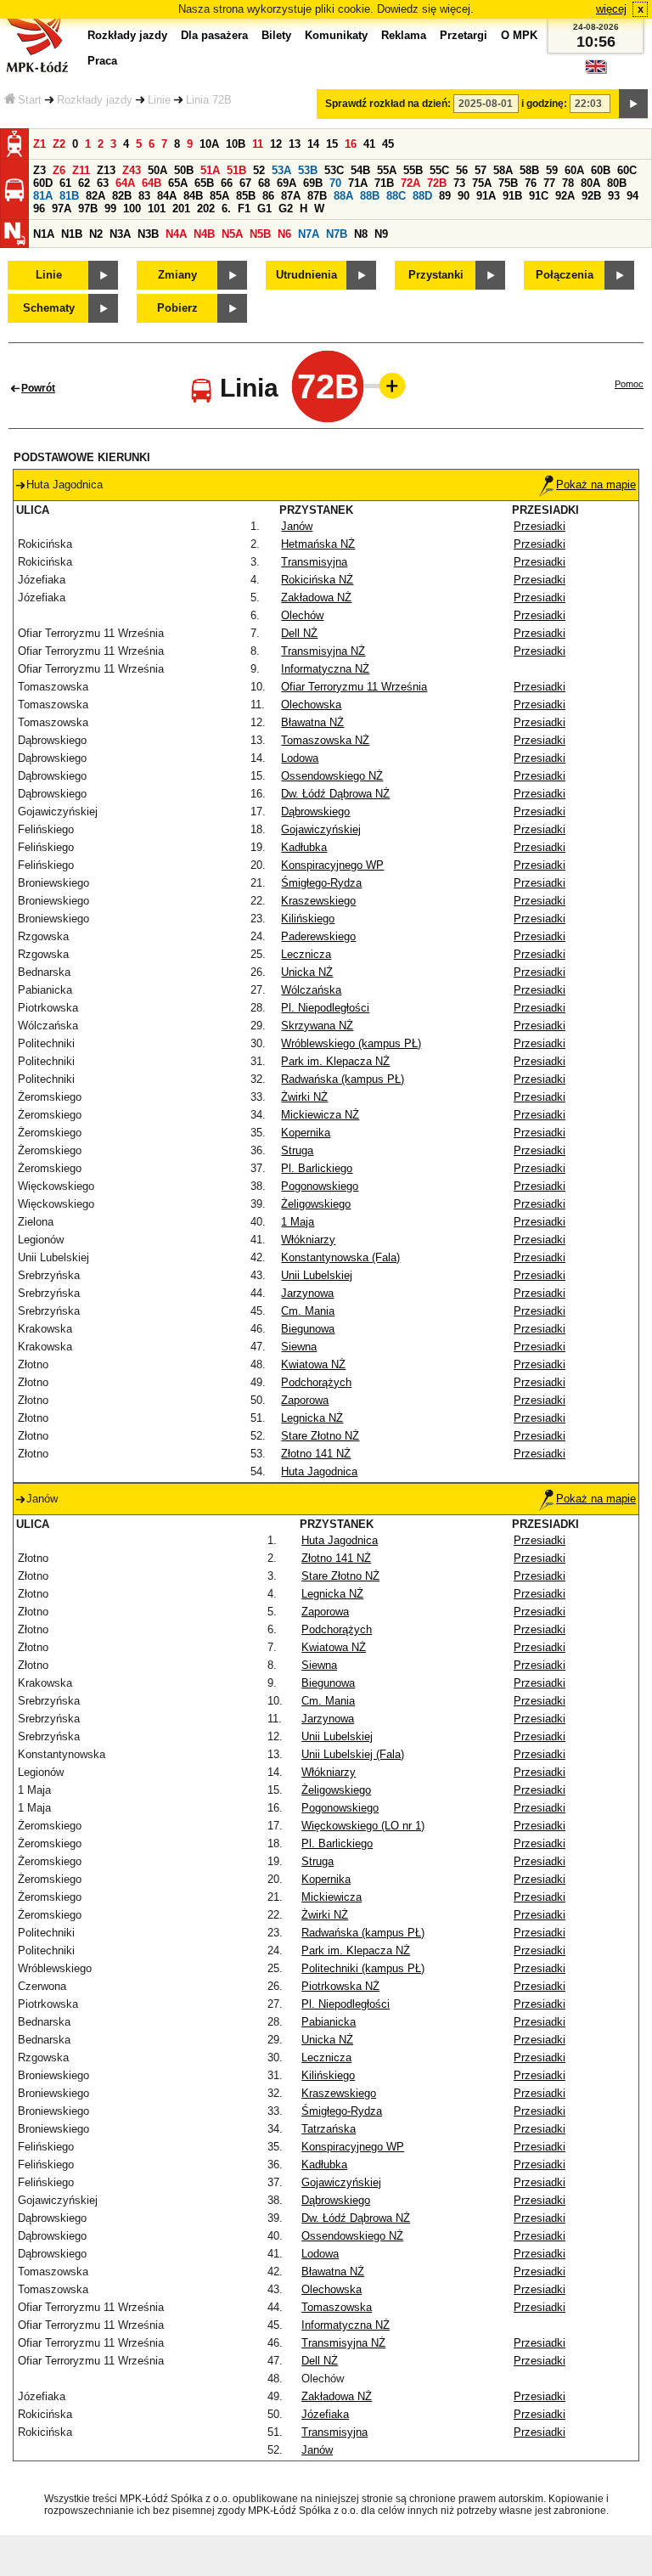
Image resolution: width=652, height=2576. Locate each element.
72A (410, 183)
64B (152, 183)
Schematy (49, 308)
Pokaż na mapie (596, 485)
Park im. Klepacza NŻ (335, 1061)
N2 (96, 234)
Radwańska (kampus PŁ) (343, 1079)
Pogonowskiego (320, 1186)
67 (245, 183)
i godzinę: (544, 104)
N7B (337, 234)
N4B (204, 234)
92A (565, 196)
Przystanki (436, 275)
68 (264, 183)
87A (291, 196)
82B (122, 196)
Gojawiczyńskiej (321, 829)
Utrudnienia (306, 275)
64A (125, 183)
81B (69, 196)
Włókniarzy (308, 1240)
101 (157, 209)
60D (43, 183)
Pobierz (177, 308)
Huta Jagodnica (319, 1471)
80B (617, 183)
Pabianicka (329, 2022)
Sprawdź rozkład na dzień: (388, 104)
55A (387, 170)
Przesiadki (540, 526)
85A (219, 196)
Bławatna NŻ (312, 722)
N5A (232, 234)
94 (632, 196)
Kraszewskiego (318, 901)
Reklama (404, 35)
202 (206, 209)
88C (396, 196)
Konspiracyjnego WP (332, 865)
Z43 (132, 170)
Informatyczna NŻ (325, 669)
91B (512, 196)
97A (62, 209)
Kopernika (306, 1133)
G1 (264, 209)
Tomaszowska (337, 2307)
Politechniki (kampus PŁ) (363, 1968)
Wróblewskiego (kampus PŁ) (351, 1043)
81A (43, 196)
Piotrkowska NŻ (340, 1986)
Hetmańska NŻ (318, 544)
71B (384, 183)
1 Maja (298, 1222)
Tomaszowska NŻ (325, 740)
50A (157, 170)
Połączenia (565, 275)
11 (258, 144)
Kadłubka (304, 847)
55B (413, 170)
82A (96, 196)
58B (529, 170)
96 (39, 209)
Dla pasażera (214, 35)
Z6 (59, 170)
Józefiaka (325, 2414)
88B (370, 196)
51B (236, 170)
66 (227, 183)
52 (259, 170)
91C (539, 196)
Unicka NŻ (307, 972)
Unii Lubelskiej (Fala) (353, 1754)
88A (343, 196)
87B (317, 196)
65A (178, 183)
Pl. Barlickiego (317, 1168)
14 (313, 144)
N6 (284, 234)
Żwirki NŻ (304, 1097)
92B (591, 196)
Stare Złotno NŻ (320, 1436)
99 (110, 209)
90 (464, 196)
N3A (120, 234)
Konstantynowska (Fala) (340, 1257)
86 (268, 196)
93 (614, 196)
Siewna (299, 1347)
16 (351, 144)
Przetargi (464, 35)
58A (503, 170)
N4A (176, 234)
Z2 (59, 144)
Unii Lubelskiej (317, 1275)
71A (358, 183)
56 (462, 170)
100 (132, 209)
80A (590, 183)
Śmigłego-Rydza (321, 883)
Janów (297, 526)
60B (601, 170)
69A (287, 183)
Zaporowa (305, 1400)
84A (167, 196)
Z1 (39, 144)
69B (313, 183)
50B (184, 170)
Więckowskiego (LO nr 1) (363, 1826)
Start (30, 100)
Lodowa (300, 758)
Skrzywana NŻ (317, 1026)
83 (144, 196)
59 (552, 170)
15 (332, 144)
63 (103, 183)
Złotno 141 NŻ (316, 1454)
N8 (361, 234)
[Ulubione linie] (387, 386)
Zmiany (177, 275)
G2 (286, 209)
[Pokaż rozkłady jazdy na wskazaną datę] (633, 104)
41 (369, 144)
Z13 (106, 170)
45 (388, 144)
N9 (381, 234)
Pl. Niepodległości (325, 1008)
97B (88, 209)
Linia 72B (209, 100)
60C (627, 170)
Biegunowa (308, 1329)
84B (193, 196)
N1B (72, 234)
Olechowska (311, 705)
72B (437, 183)
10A (209, 144)
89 (445, 196)
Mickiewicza (332, 1897)
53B (308, 170)
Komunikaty (336, 35)
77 (549, 183)
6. (226, 209)
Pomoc (629, 384)
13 (295, 144)
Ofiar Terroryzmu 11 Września (354, 687)
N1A (44, 234)
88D (422, 196)
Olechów (302, 615)
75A (482, 183)
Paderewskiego (318, 936)
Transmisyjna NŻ (323, 651)
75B (508, 183)
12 (276, 144)
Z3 (39, 170)
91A (486, 196)
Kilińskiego (308, 919)
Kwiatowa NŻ (313, 1364)
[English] (596, 71)
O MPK (519, 35)
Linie (159, 100)
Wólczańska (311, 990)
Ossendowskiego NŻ (332, 776)
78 (568, 183)
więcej (611, 9)
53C (334, 170)
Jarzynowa (307, 1293)
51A (210, 170)
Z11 (81, 170)
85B (246, 196)
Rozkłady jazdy (95, 100)
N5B (260, 234)
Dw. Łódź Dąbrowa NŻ (335, 794)
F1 (244, 209)
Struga (297, 1150)
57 (481, 170)
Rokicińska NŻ (317, 580)
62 (84, 183)
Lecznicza (306, 954)
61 (65, 183)
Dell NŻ (299, 633)
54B (360, 170)
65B (204, 183)
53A (281, 170)
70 (335, 183)
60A (574, 170)
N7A (309, 234)
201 (181, 209)
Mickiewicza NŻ (320, 1115)
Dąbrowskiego (315, 812)
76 (531, 183)
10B (236, 144)
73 (459, 183)
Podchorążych (316, 1382)
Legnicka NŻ (312, 1418)
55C (439, 170)
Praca (102, 61)
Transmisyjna (314, 562)
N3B (148, 234)
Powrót (38, 388)
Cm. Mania (308, 1311)
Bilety (276, 35)
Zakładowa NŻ (316, 597)
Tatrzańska (329, 2129)
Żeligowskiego (316, 1204)
